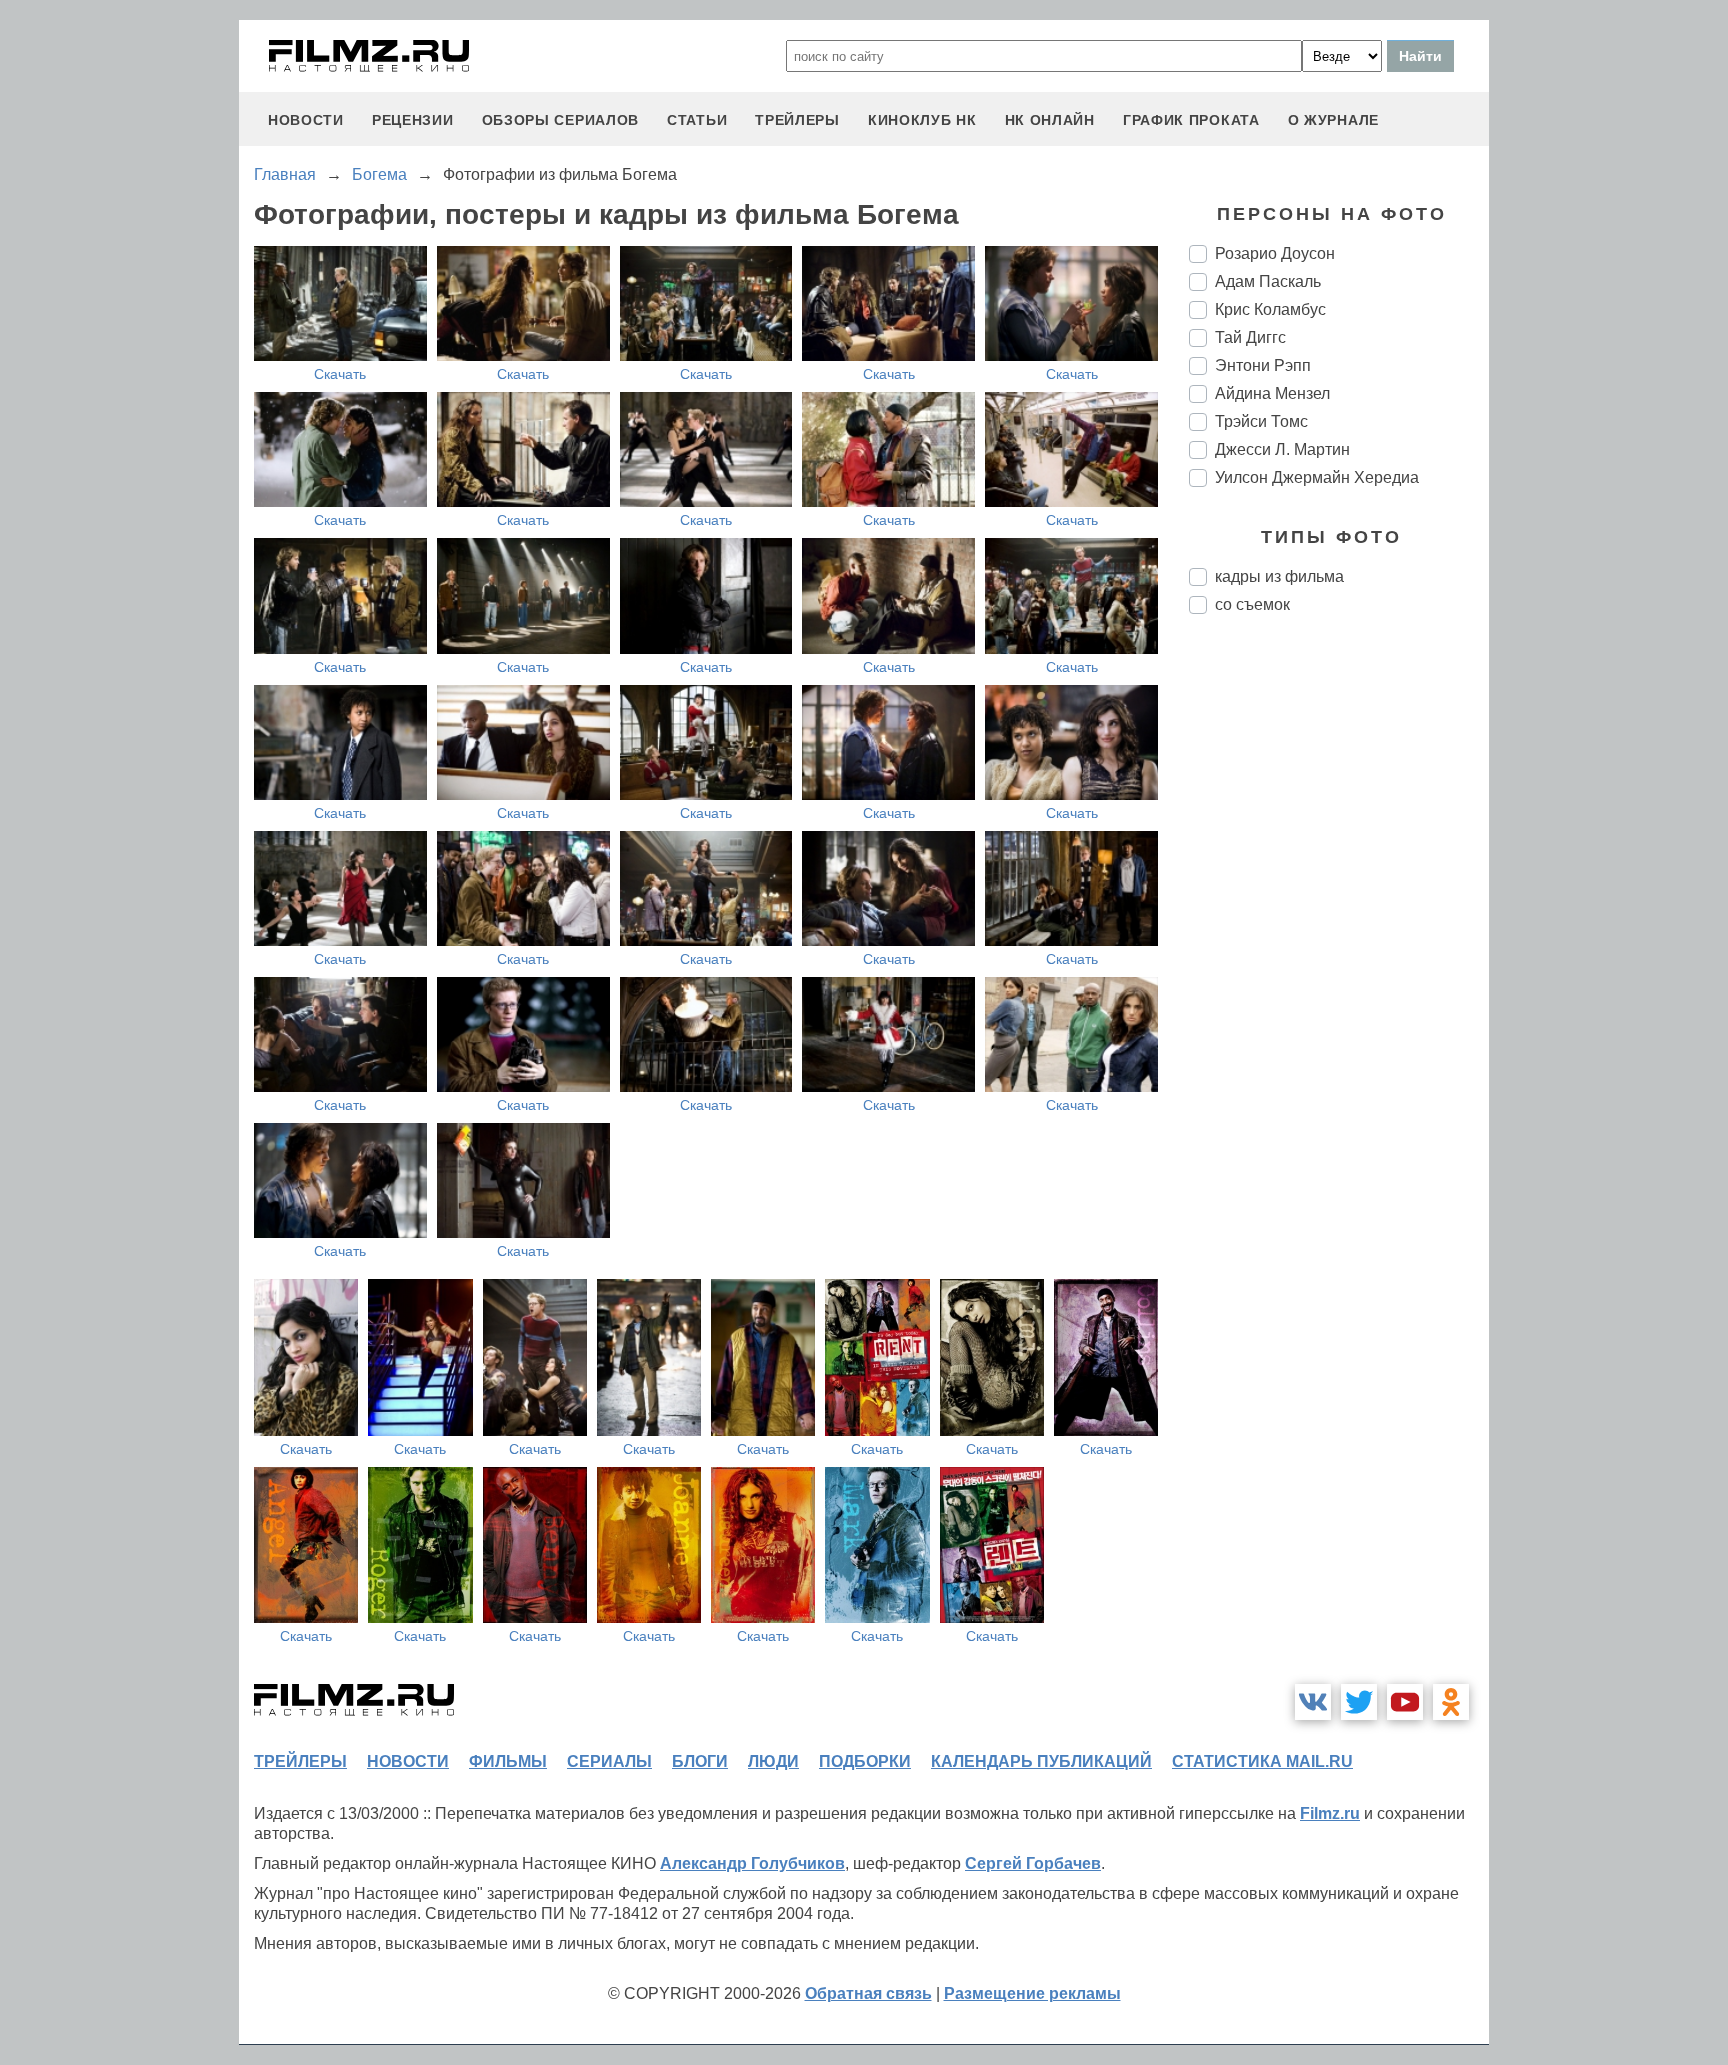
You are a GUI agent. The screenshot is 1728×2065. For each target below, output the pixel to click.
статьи (697, 120)
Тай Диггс (1250, 337)
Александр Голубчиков (752, 1863)
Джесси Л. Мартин (1282, 449)
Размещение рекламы (1032, 1993)
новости (306, 120)
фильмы (508, 1761)
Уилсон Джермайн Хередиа (1317, 477)
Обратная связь (868, 1993)
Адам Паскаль (1268, 281)
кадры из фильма (1279, 576)
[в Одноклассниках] (1451, 1702)
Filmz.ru (1330, 1813)
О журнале (1333, 120)
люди (773, 1761)
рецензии (413, 120)
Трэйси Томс (1261, 421)
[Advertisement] (1339, 964)
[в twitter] (1359, 1702)
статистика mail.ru (1262, 1761)
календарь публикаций (1041, 1761)
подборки (865, 1761)
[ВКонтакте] (1313, 1702)
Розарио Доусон (1275, 253)
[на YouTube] (1405, 1702)
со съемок (1252, 604)
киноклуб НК (922, 120)
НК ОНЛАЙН (1050, 120)
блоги (700, 1761)
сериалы (609, 1761)
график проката (1191, 120)
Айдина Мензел (1272, 393)
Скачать (340, 374)
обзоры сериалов (561, 120)
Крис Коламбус (1270, 309)
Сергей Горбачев (1033, 1863)
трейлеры (797, 120)
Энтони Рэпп (1263, 365)
